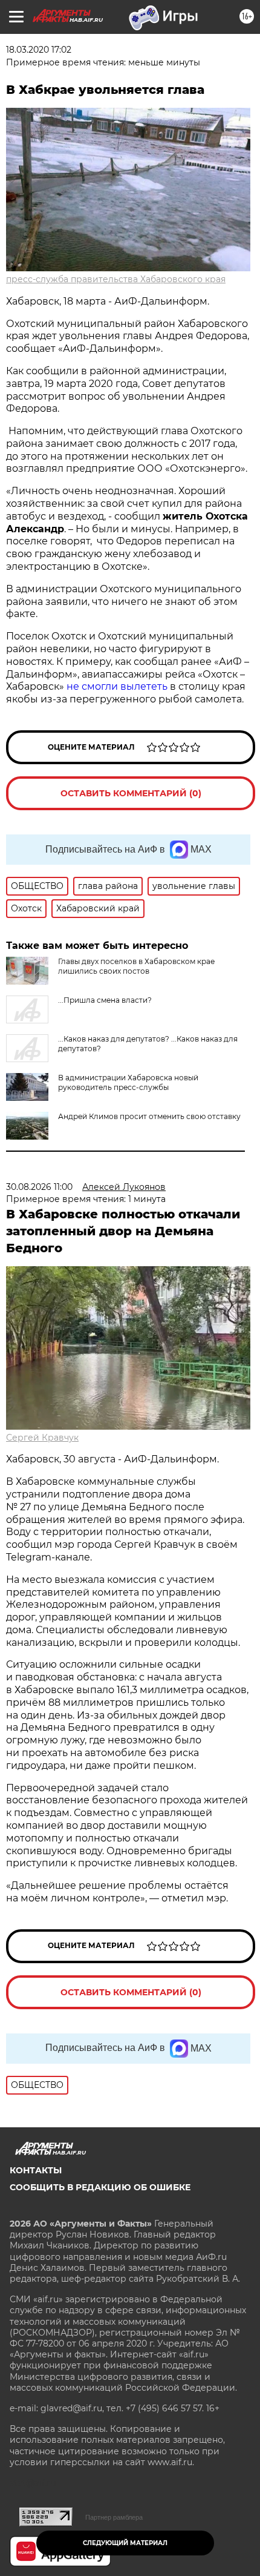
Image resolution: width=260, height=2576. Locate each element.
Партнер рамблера (114, 2517)
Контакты (36, 2170)
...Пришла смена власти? (105, 1000)
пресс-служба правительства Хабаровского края (116, 279)
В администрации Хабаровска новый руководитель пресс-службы (128, 1082)
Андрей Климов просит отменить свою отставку (149, 1116)
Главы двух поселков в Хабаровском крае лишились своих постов (136, 966)
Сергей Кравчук (42, 1438)
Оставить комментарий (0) (131, 793)
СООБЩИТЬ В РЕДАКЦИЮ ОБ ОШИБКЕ (100, 2187)
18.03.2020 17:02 (39, 50)
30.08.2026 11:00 (39, 1187)
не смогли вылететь (118, 686)
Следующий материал (125, 2543)
